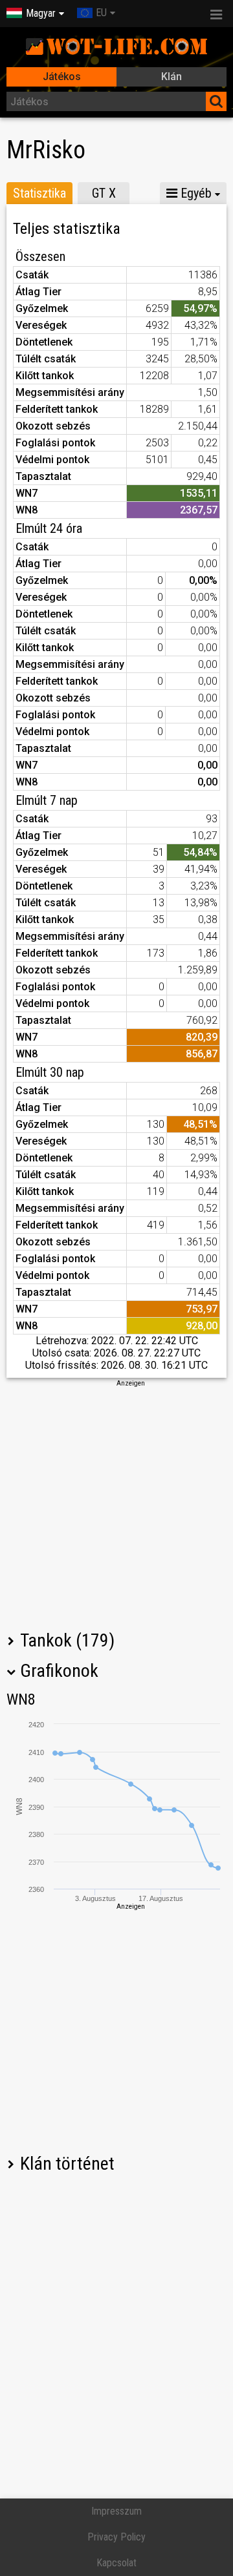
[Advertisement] (116, 1504)
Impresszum (116, 2511)
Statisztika (39, 193)
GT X (104, 193)
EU (101, 13)
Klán (172, 77)
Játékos (62, 77)
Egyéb (194, 193)
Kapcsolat (116, 2563)
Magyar (41, 13)
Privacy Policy (116, 2537)
